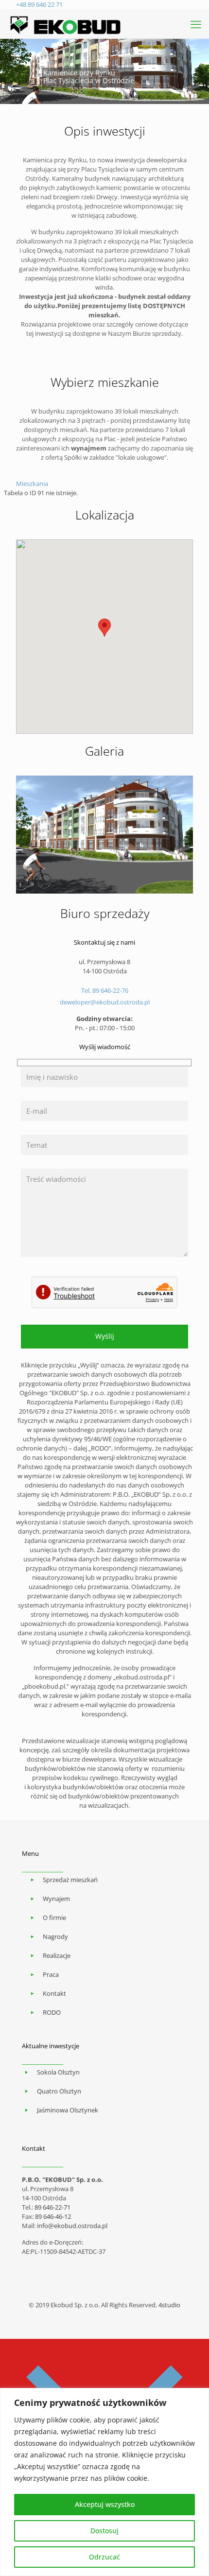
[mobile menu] (196, 24)
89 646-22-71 (52, 2207)
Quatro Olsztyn (59, 2091)
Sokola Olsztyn (58, 2072)
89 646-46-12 (53, 2216)
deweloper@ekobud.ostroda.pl (105, 1002)
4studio (169, 2305)
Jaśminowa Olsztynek (68, 2110)
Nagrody (55, 1936)
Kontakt (54, 1993)
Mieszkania (32, 484)
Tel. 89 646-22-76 (105, 990)
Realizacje (57, 1955)
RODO (52, 2012)
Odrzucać (104, 2557)
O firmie (54, 1918)
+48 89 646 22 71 (39, 4)
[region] (104, 2482)
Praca (51, 1974)
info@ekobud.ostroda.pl (72, 2226)
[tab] (104, 484)
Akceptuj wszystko (105, 2504)
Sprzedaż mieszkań (70, 1880)
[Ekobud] (66, 24)
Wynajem (56, 1899)
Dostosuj (104, 2531)
